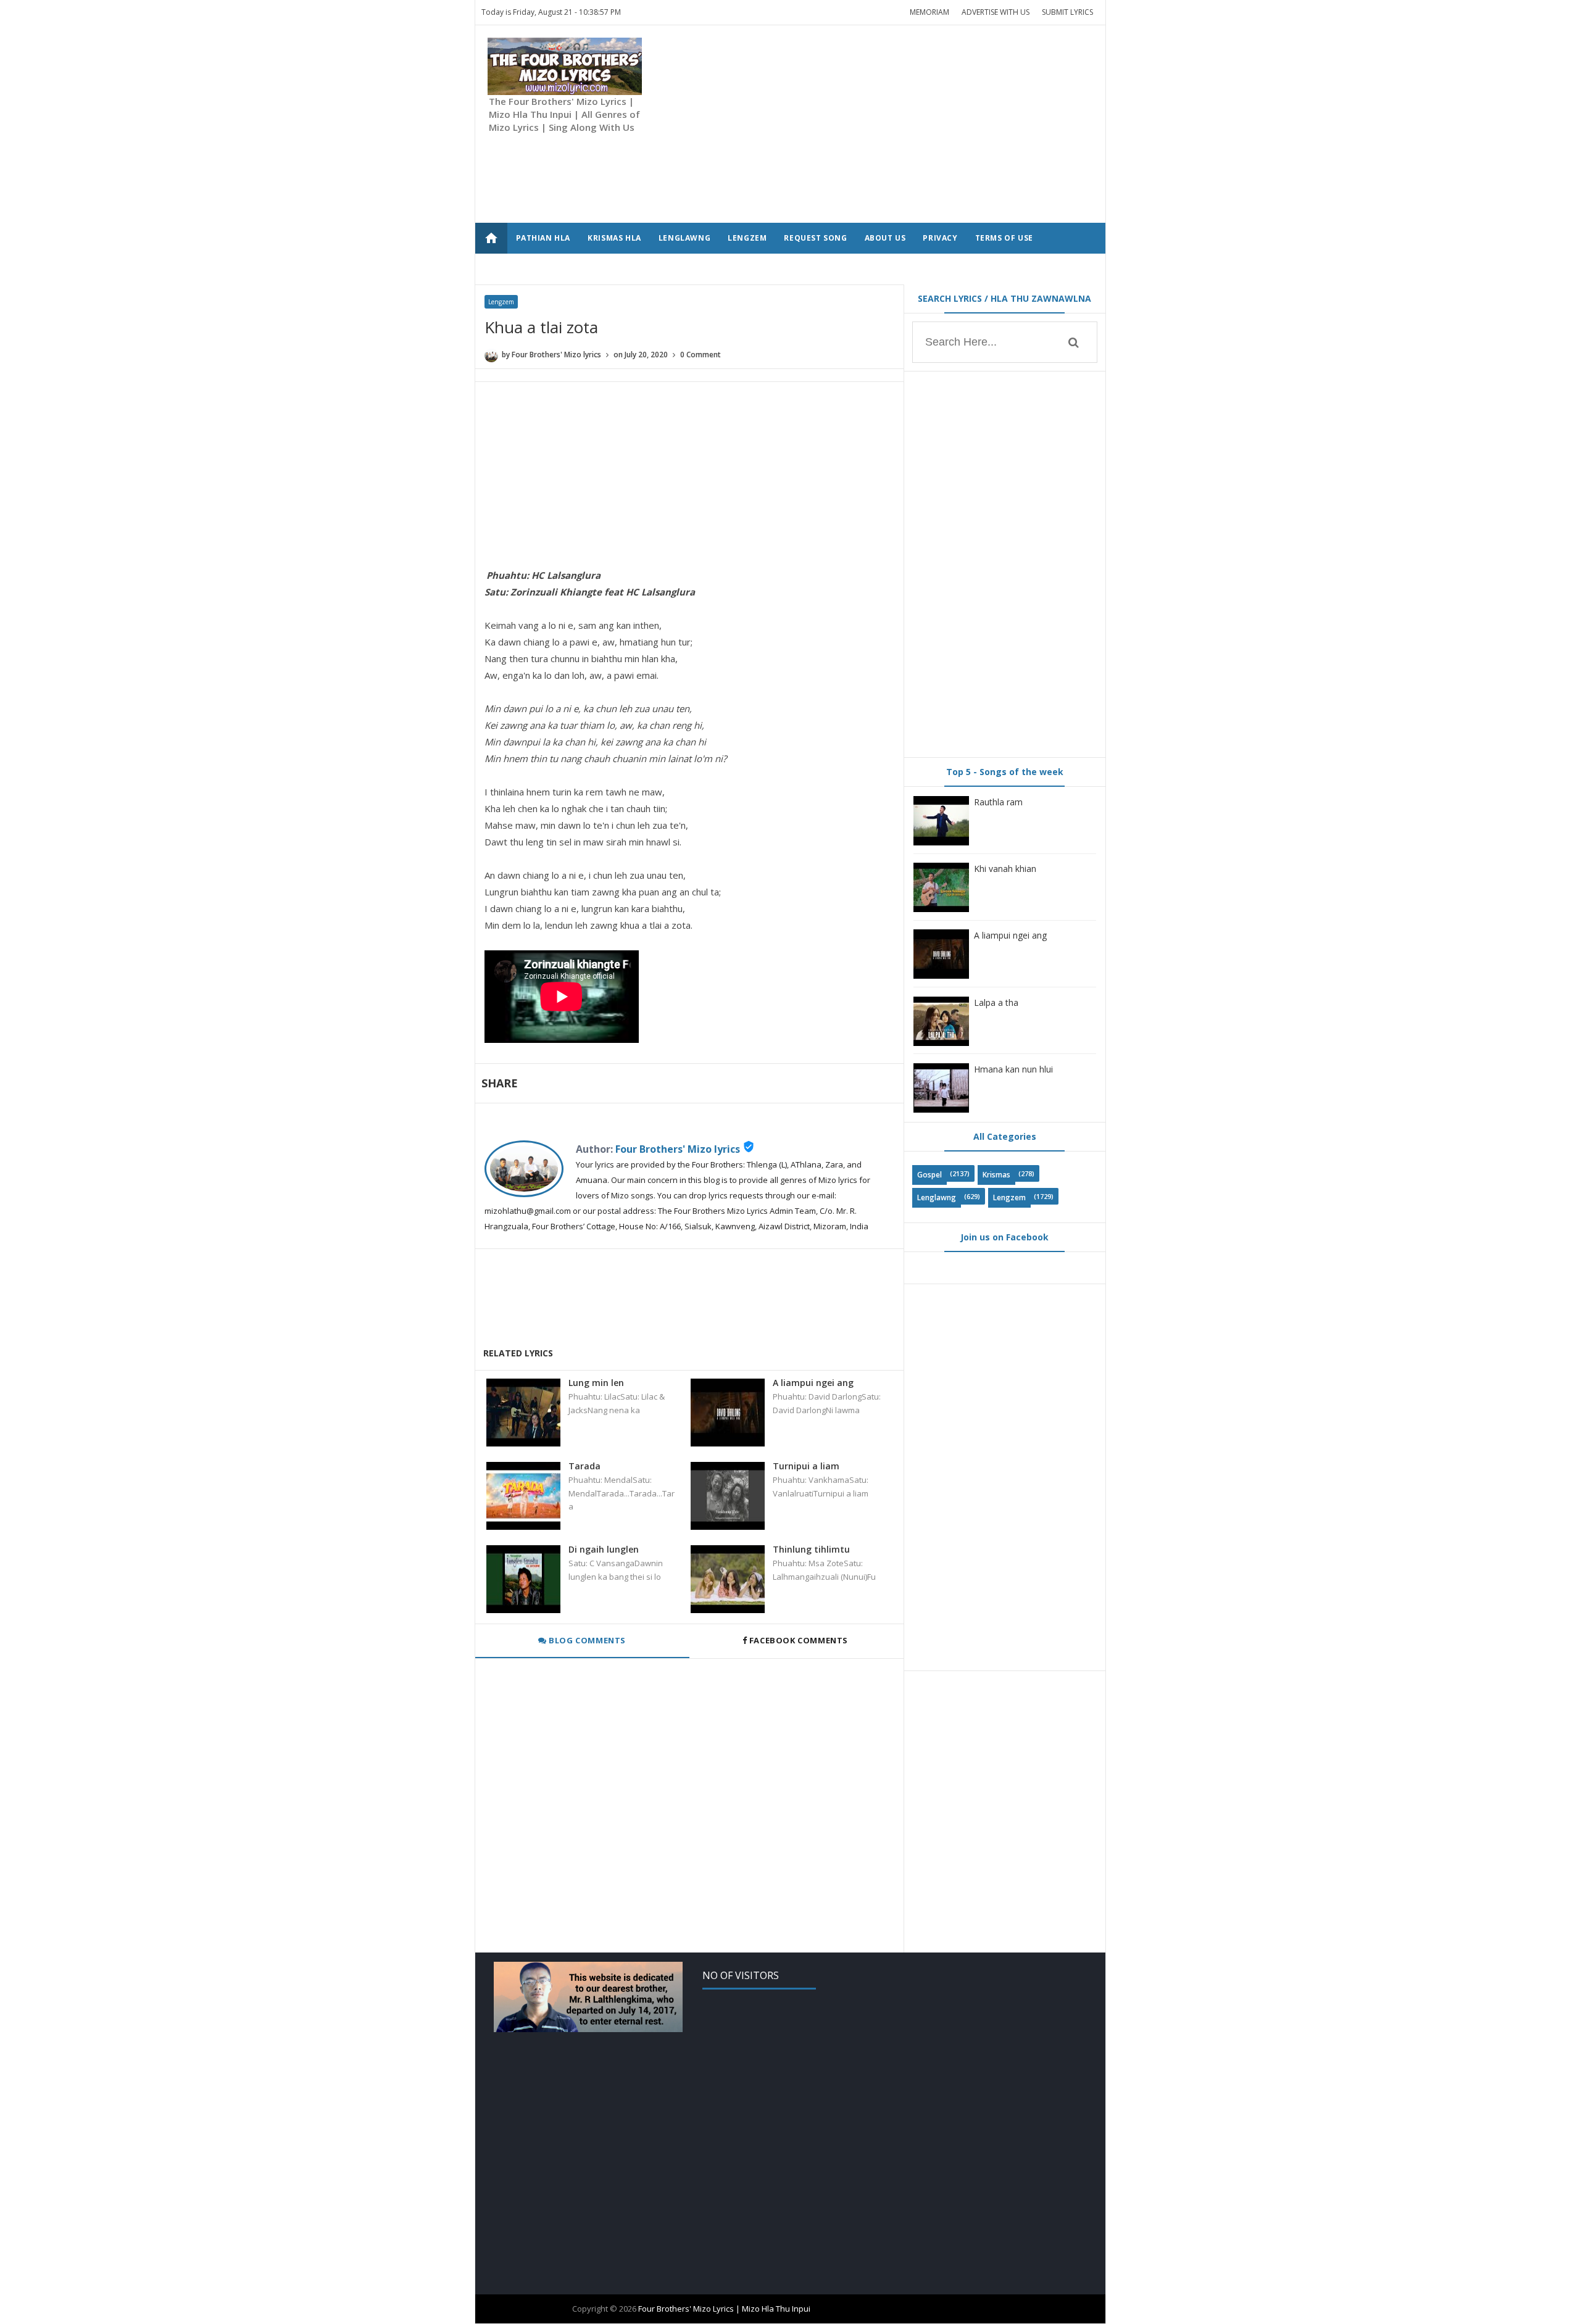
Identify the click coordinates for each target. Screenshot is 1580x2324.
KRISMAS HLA (614, 238)
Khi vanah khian (1005, 869)
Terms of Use (1004, 238)
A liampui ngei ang (813, 1383)
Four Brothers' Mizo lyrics (678, 1149)
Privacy (940, 238)
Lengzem (501, 302)
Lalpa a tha (996, 1002)
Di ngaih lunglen (604, 1549)
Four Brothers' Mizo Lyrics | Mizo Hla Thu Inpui (724, 2309)
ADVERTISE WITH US (996, 12)
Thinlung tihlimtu (811, 1549)
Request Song (815, 238)
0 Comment (701, 355)
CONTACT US (542, 269)
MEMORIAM (929, 12)
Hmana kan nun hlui (1013, 1069)
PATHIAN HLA (543, 238)
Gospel (929, 1175)
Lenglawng (937, 1197)
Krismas (996, 1175)
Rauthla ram (998, 802)
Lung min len (596, 1383)
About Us (885, 238)
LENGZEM (747, 238)
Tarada (584, 1466)
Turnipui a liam (806, 1466)
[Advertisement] (868, 124)
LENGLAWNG (684, 238)
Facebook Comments (798, 1640)
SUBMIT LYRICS (1067, 12)
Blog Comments (586, 1640)
